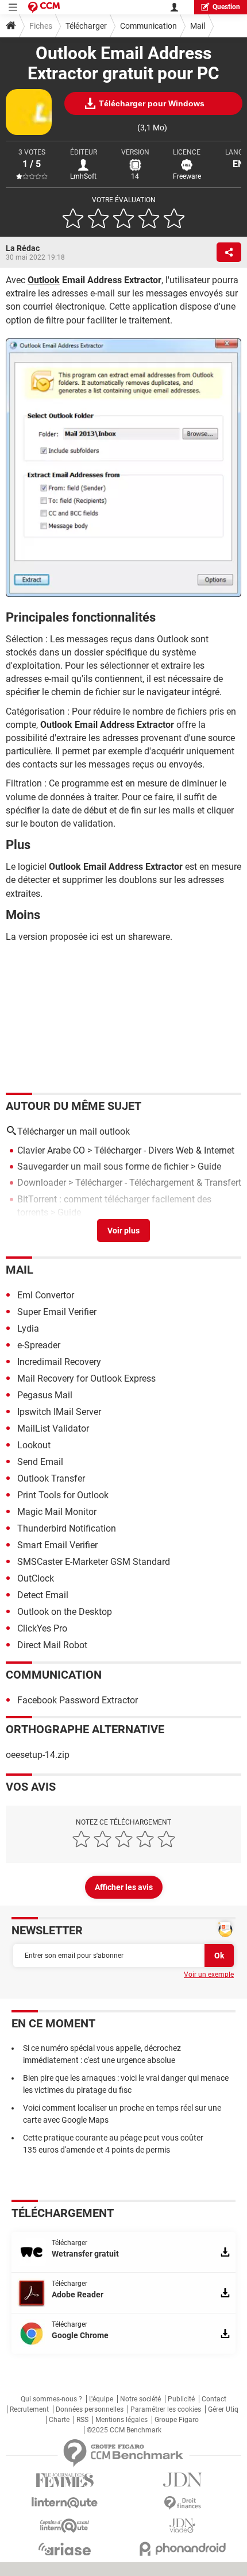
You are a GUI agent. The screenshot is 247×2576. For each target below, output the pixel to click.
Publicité (181, 2399)
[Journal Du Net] (182, 2480)
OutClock (36, 1578)
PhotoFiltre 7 (43, 1229)
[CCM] (44, 7)
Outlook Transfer (51, 1478)
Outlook (44, 280)
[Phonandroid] (182, 2549)
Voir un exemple (209, 1975)
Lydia (28, 1329)
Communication (148, 26)
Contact (214, 2399)
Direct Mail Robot (52, 1645)
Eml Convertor (46, 1295)
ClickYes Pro (42, 1628)
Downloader (42, 1183)
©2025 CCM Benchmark (124, 2430)
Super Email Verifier (57, 1312)
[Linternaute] (65, 2503)
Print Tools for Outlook (63, 1495)
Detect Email (43, 1595)
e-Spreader (39, 1345)
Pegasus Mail (45, 1395)
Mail (198, 26)
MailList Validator (53, 1428)
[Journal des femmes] (65, 2480)
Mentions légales (121, 2420)
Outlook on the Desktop (65, 1612)
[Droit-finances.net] (182, 2503)
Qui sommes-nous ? (51, 2399)
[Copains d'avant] (65, 2526)
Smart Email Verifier (57, 1545)
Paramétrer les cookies (166, 2409)
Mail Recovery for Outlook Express (86, 1378)
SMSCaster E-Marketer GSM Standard (94, 1562)
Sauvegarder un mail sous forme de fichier (103, 1166)
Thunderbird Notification (67, 1528)
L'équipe (101, 2399)
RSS (82, 2420)
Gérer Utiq (223, 2409)
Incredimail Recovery (59, 1362)
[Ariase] (65, 2549)
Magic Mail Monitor (57, 1512)
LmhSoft (83, 176)
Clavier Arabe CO (51, 1150)
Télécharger (86, 26)
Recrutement (29, 2409)
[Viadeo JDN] (182, 2526)
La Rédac (23, 248)
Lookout (34, 1445)
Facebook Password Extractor (78, 1700)
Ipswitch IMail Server (59, 1412)
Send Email (40, 1462)
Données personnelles (90, 2409)
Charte (59, 2420)
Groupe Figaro (177, 2420)
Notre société (140, 2399)
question (226, 7)
